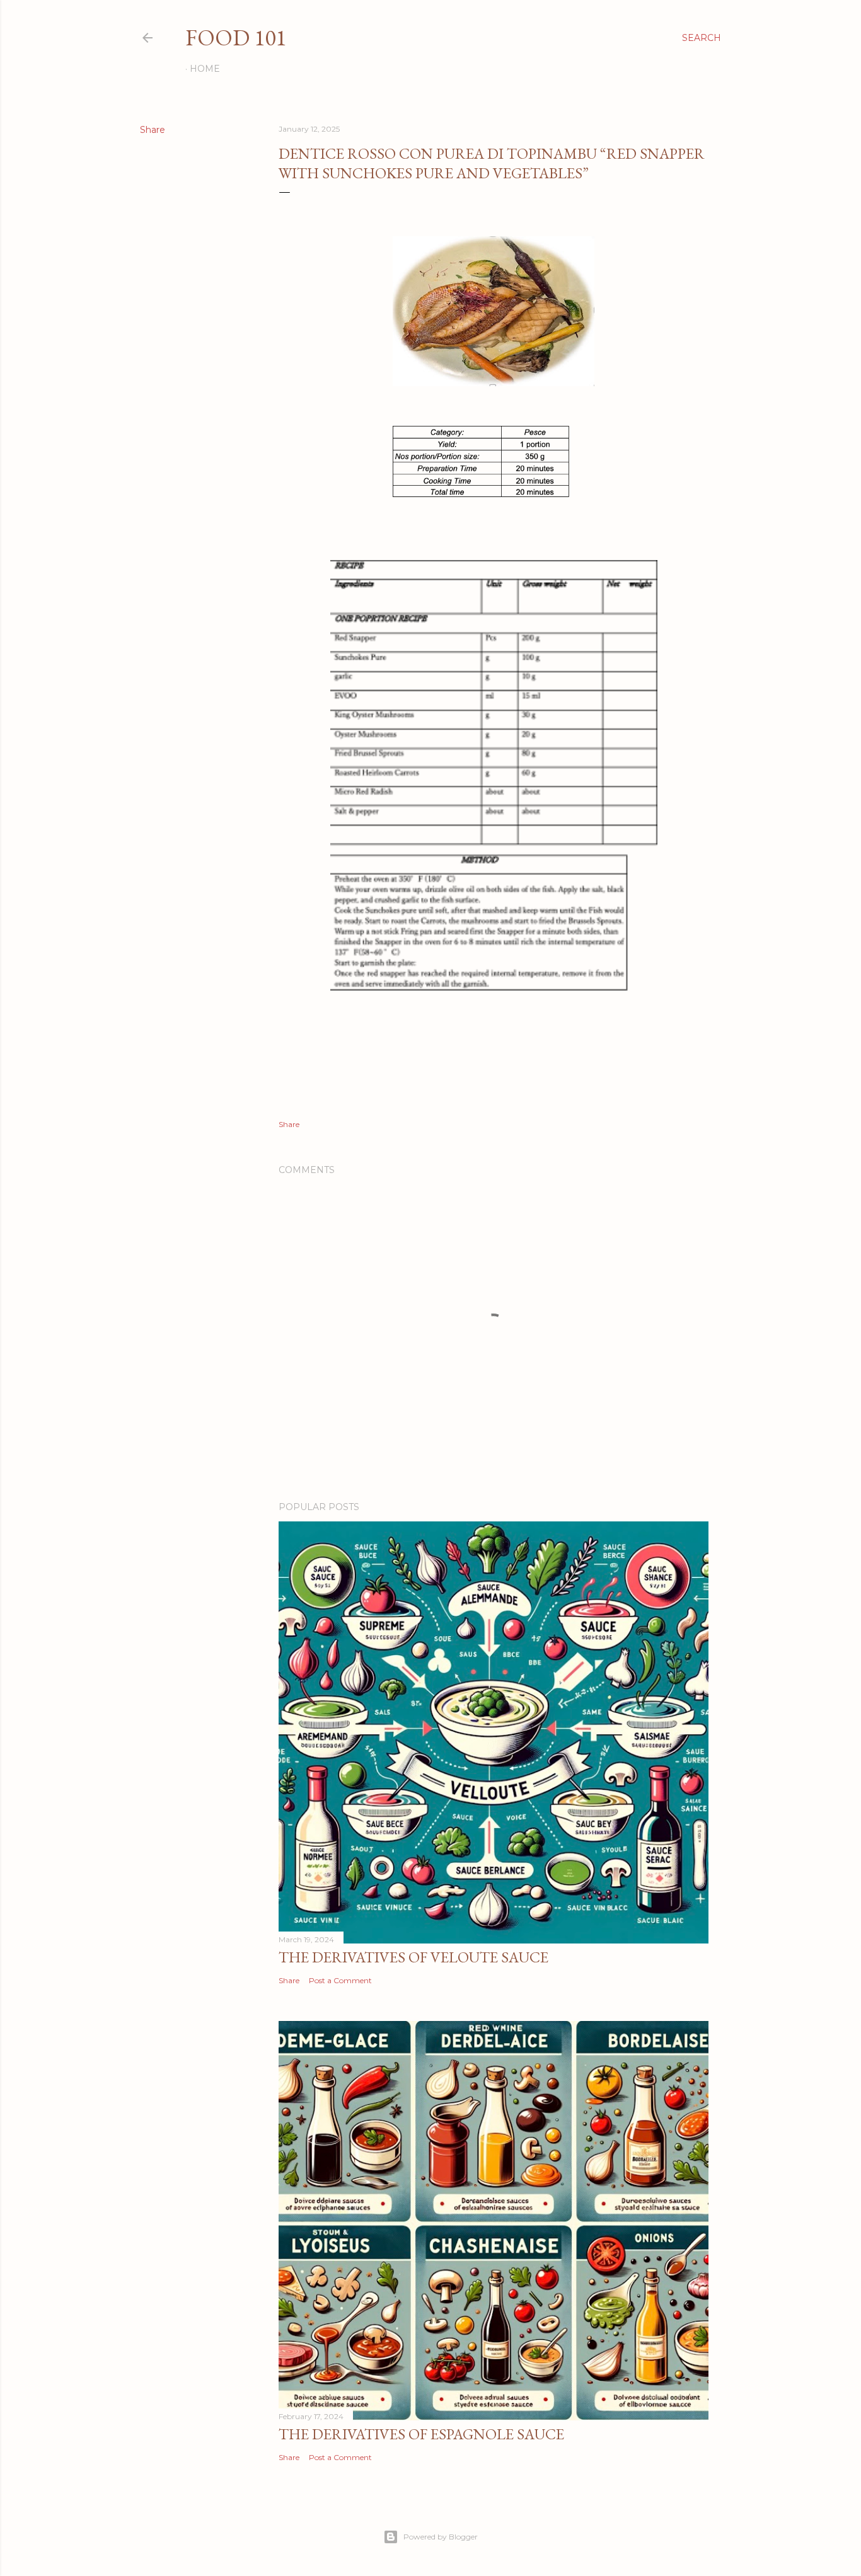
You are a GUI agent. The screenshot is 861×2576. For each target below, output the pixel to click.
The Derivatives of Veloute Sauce (413, 1957)
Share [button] (153, 130)
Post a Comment (340, 1980)
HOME (205, 69)
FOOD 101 (236, 37)
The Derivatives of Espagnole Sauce (421, 2434)
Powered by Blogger (441, 2537)
